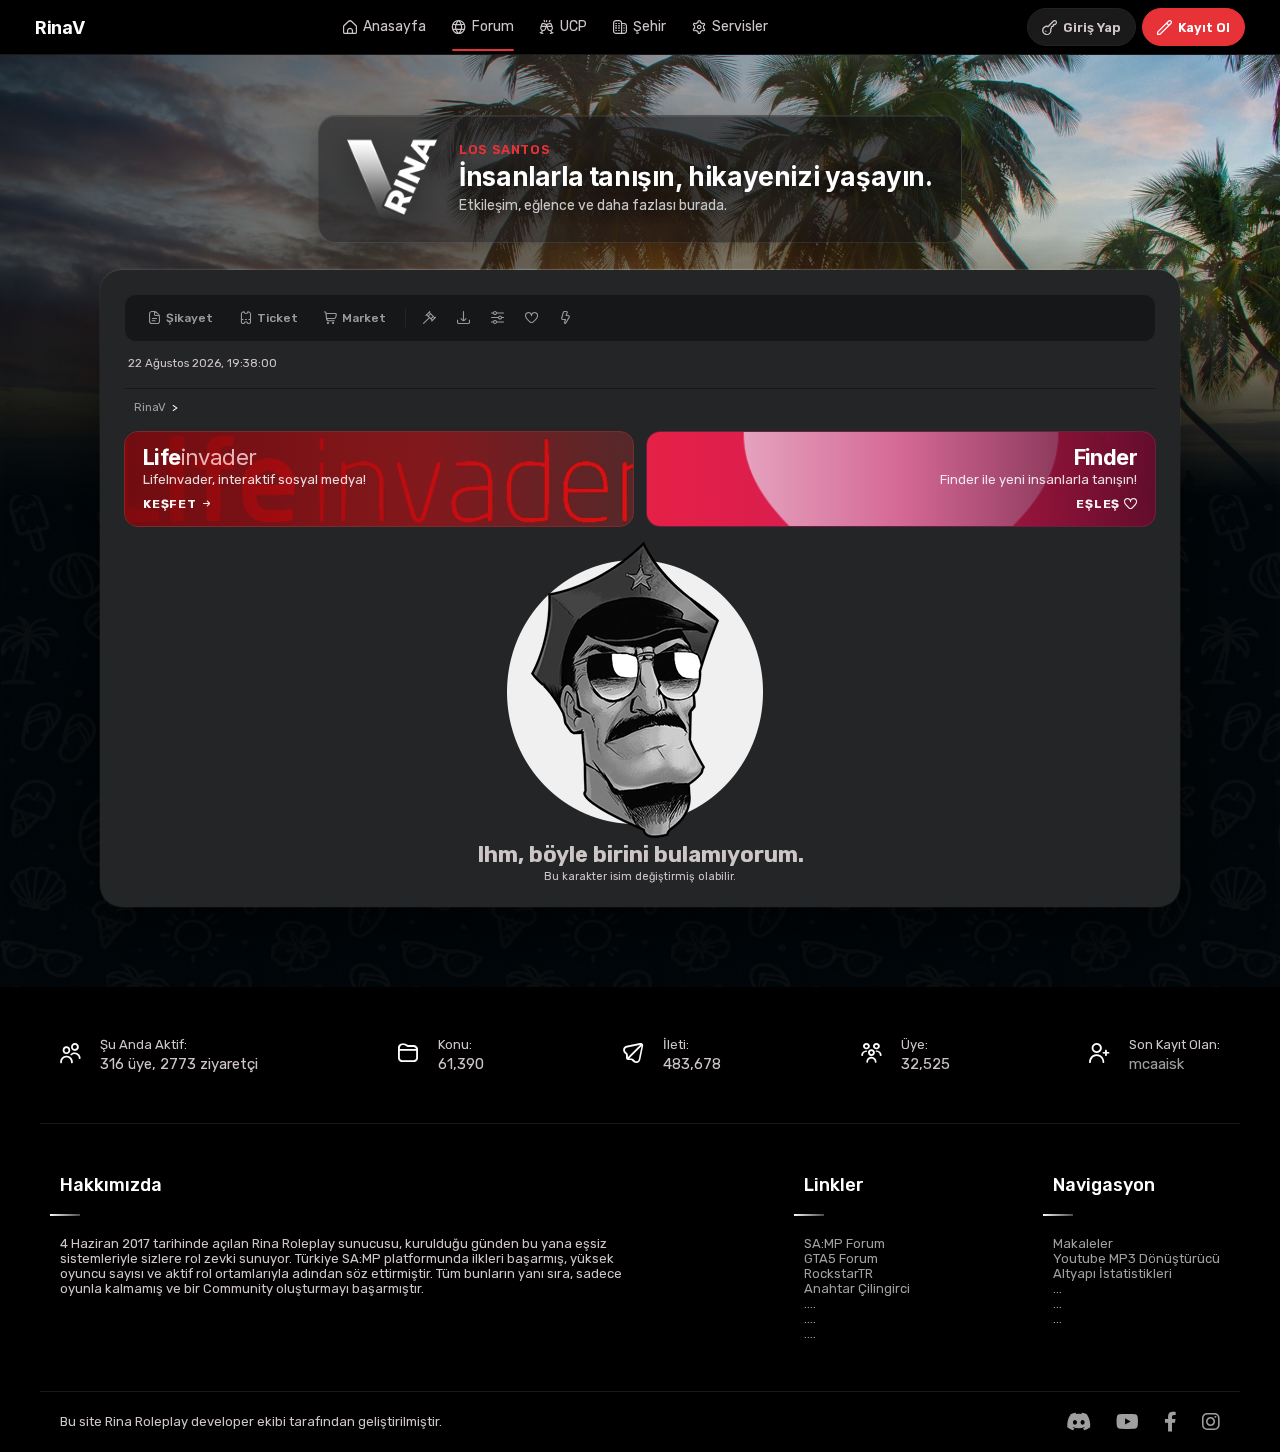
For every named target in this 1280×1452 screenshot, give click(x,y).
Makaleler (1083, 1243)
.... (810, 1303)
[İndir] (463, 318)
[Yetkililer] (565, 318)
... (1057, 1288)
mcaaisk (1156, 1064)
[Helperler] (531, 318)
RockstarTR (838, 1273)
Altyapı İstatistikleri (1112, 1273)
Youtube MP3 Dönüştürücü (1136, 1258)
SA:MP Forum (844, 1243)
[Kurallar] (429, 318)
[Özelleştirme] (497, 318)
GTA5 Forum (841, 1258)
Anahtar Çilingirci (857, 1288)
